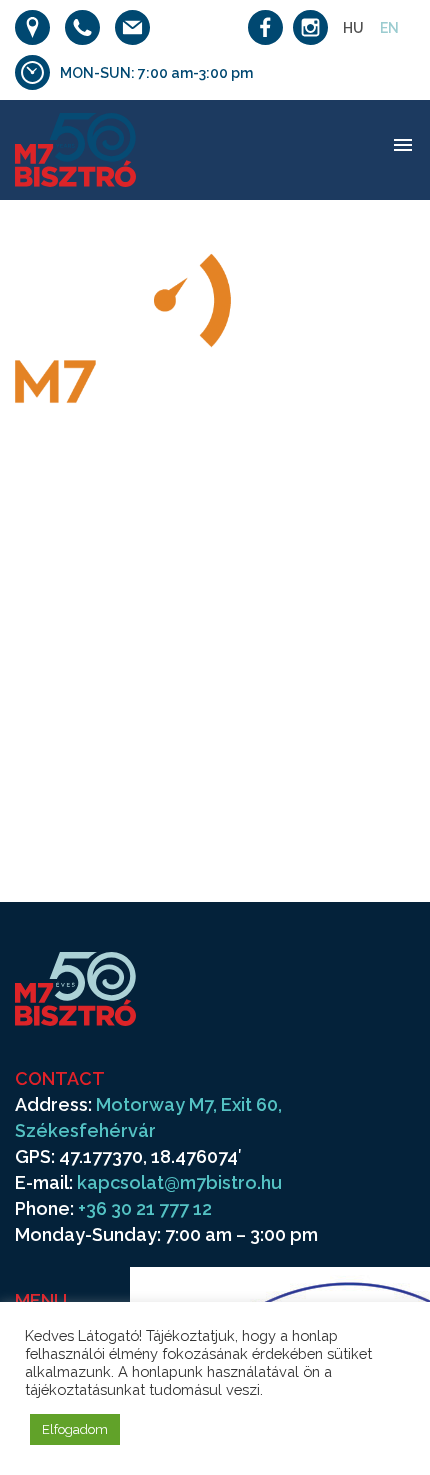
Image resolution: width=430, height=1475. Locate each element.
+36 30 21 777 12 (145, 1208)
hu (353, 28)
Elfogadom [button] (75, 1429)
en (389, 28)
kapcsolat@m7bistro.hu (179, 1182)
